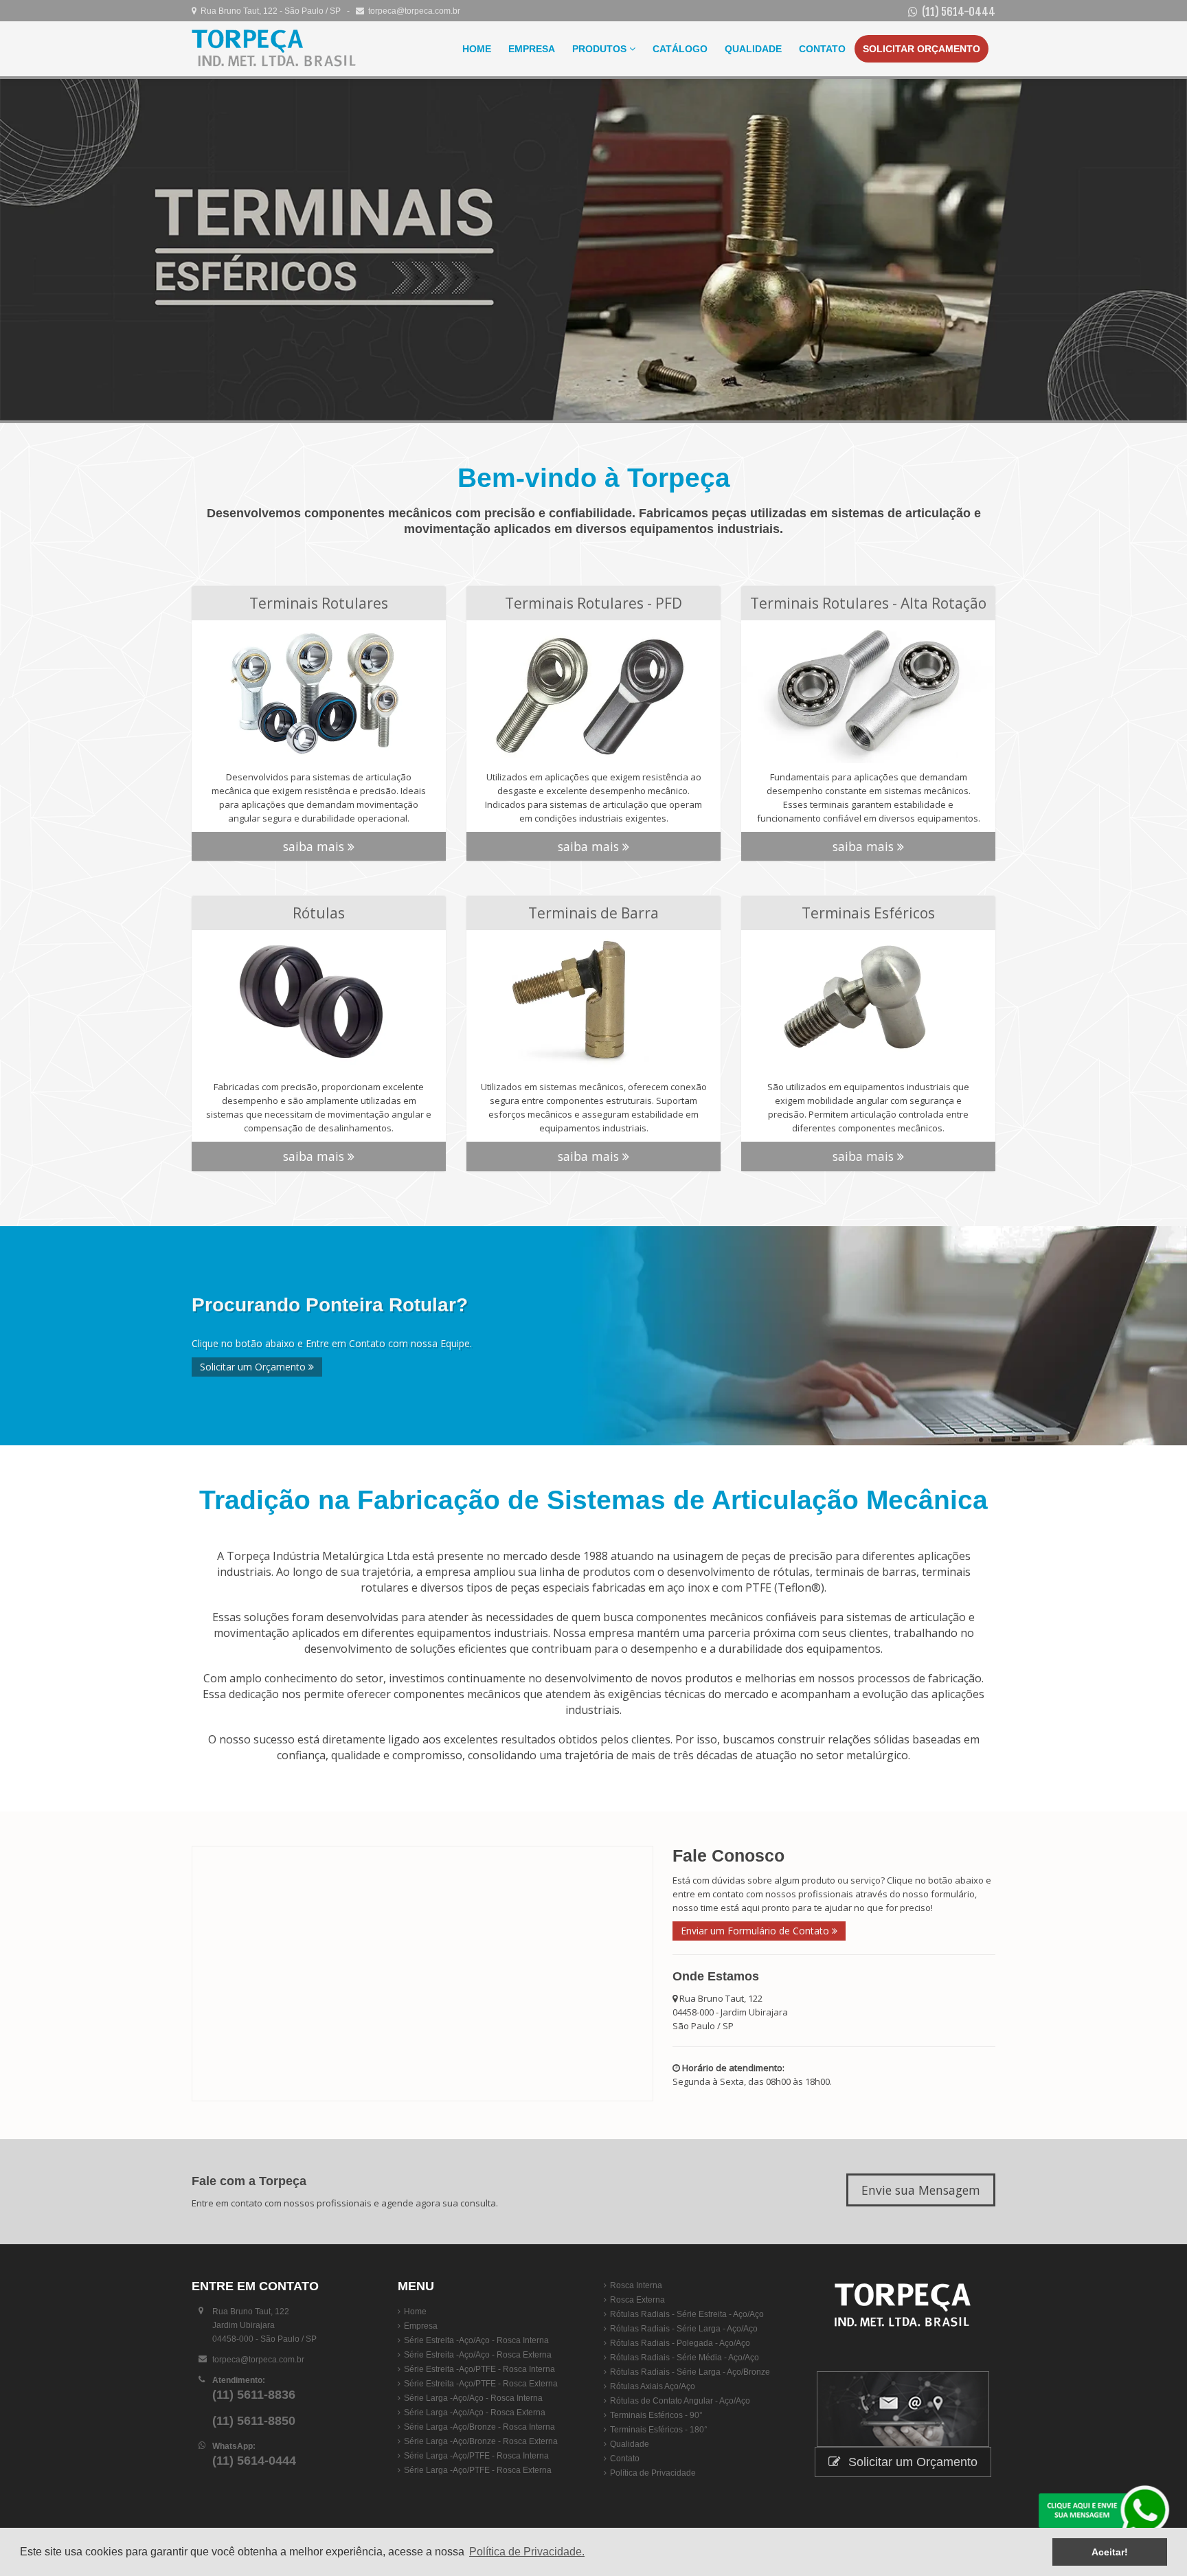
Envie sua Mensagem (921, 2190)
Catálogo (680, 49)
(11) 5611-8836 (254, 2395)
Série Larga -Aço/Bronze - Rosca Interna (479, 2427)
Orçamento (922, 49)
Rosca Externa (637, 2300)
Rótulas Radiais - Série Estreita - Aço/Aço (687, 2314)
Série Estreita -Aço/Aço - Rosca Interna (476, 2340)
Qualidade (753, 49)
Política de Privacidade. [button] (527, 2552)
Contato (822, 49)
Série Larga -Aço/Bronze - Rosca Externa (481, 2441)
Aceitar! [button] (1110, 2552)
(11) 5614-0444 (959, 12)
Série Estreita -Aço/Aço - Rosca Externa (478, 2355)
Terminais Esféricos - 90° (656, 2415)
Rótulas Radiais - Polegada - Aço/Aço (680, 2343)
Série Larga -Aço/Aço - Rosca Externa (475, 2413)
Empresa (532, 49)
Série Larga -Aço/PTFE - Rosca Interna (476, 2456)
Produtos (601, 49)
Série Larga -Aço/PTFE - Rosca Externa (478, 2470)
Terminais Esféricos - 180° (659, 2430)
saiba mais (315, 846)
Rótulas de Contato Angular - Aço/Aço (680, 2401)
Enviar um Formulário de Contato (756, 1931)
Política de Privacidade (653, 2473)
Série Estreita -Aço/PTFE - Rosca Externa (481, 2384)
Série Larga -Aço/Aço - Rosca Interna (473, 2398)
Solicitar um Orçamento (254, 1367)
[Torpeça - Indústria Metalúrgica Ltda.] (274, 49)
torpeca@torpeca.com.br (412, 11)
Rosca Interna (636, 2285)
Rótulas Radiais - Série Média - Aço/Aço (685, 2358)
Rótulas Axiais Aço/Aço (653, 2386)
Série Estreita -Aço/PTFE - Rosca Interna (479, 2369)
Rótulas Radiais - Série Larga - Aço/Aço (684, 2329)
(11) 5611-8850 (254, 2421)
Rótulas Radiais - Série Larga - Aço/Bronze (690, 2372)
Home (477, 49)
